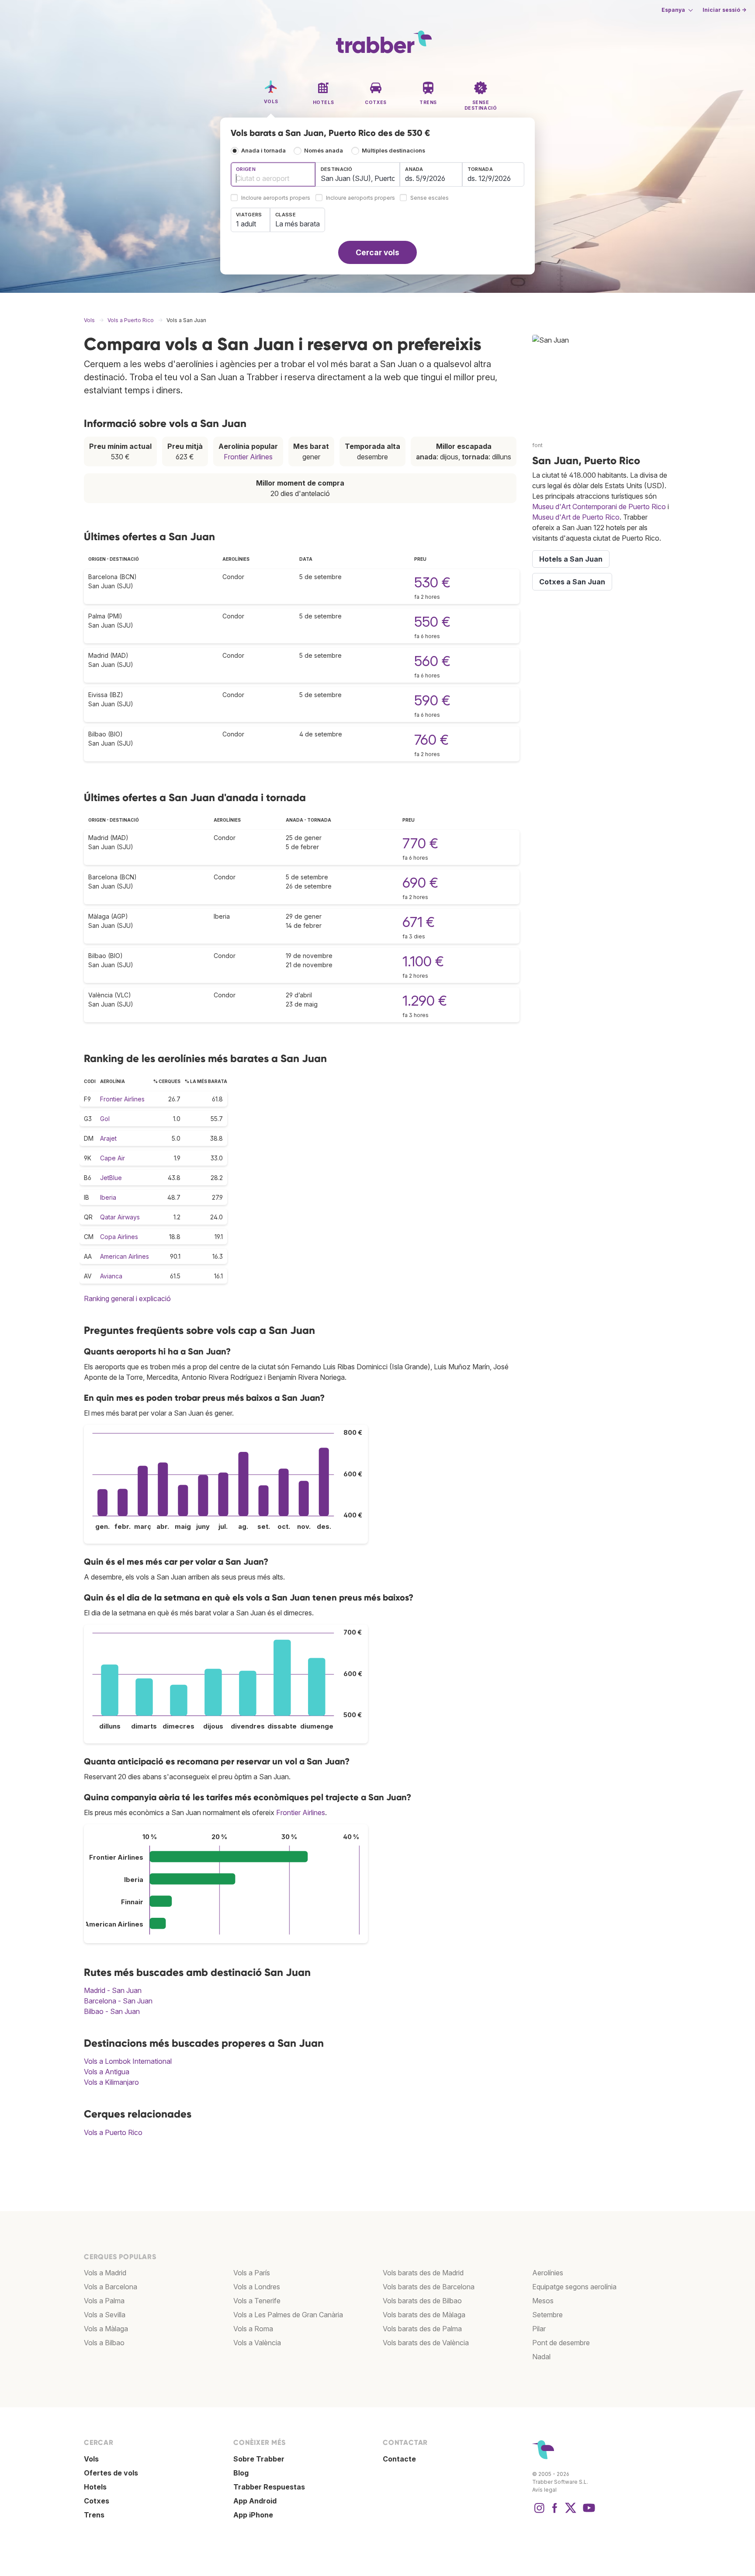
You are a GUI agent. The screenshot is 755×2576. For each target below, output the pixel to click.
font (537, 445)
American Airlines (125, 1256)
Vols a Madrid (105, 2273)
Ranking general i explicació (127, 1298)
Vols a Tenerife (257, 2301)
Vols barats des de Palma (422, 2329)
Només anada (324, 151)
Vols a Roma (253, 2329)
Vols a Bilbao (104, 2343)
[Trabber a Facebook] (555, 2512)
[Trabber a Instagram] (539, 2512)
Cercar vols (377, 252)
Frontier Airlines (248, 457)
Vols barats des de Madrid (423, 2273)
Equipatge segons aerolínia (574, 2287)
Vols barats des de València (426, 2343)
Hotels (95, 2487)
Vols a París (252, 2273)
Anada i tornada (263, 151)
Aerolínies (548, 2273)
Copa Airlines (119, 1237)
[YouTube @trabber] (588, 2512)
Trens (94, 2515)
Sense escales (429, 198)
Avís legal (544, 2490)
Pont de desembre (561, 2343)
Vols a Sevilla (105, 2315)
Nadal (541, 2357)
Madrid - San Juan (113, 1990)
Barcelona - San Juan (118, 2001)
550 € (432, 622)
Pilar (539, 2329)
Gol (105, 1119)
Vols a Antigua (107, 2072)
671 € (419, 922)
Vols (91, 2459)
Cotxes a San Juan (572, 582)
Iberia (108, 1197)
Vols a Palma (104, 2301)
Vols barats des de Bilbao (422, 2301)
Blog (241, 2473)
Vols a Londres (257, 2287)
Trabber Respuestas (269, 2487)
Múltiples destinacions (393, 151)
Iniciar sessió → (724, 10)
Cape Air (113, 1158)
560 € (432, 661)
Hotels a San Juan (571, 559)
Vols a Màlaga (106, 2329)
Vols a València (257, 2343)
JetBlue (111, 1178)
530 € (432, 582)
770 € (420, 843)
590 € (432, 700)
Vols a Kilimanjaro (111, 2082)
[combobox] (273, 174)
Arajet (108, 1138)
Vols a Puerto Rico (113, 2132)
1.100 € (423, 961)
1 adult (246, 224)
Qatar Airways (120, 1217)
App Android (255, 2501)
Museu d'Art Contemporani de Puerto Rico (599, 507)
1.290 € (425, 1001)
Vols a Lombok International (128, 2061)
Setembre (547, 2315)
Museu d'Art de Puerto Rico (576, 517)
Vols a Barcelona (111, 2287)
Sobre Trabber (259, 2459)
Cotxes (97, 2501)
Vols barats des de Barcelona (429, 2287)
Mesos (543, 2301)
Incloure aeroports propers (276, 198)
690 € (420, 883)
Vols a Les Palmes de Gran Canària (288, 2315)
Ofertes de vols (111, 2473)
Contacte (399, 2459)
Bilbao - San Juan (112, 2011)
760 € (431, 740)
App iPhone (253, 2515)
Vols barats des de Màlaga (424, 2315)
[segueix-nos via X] (571, 2512)
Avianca (111, 1276)
